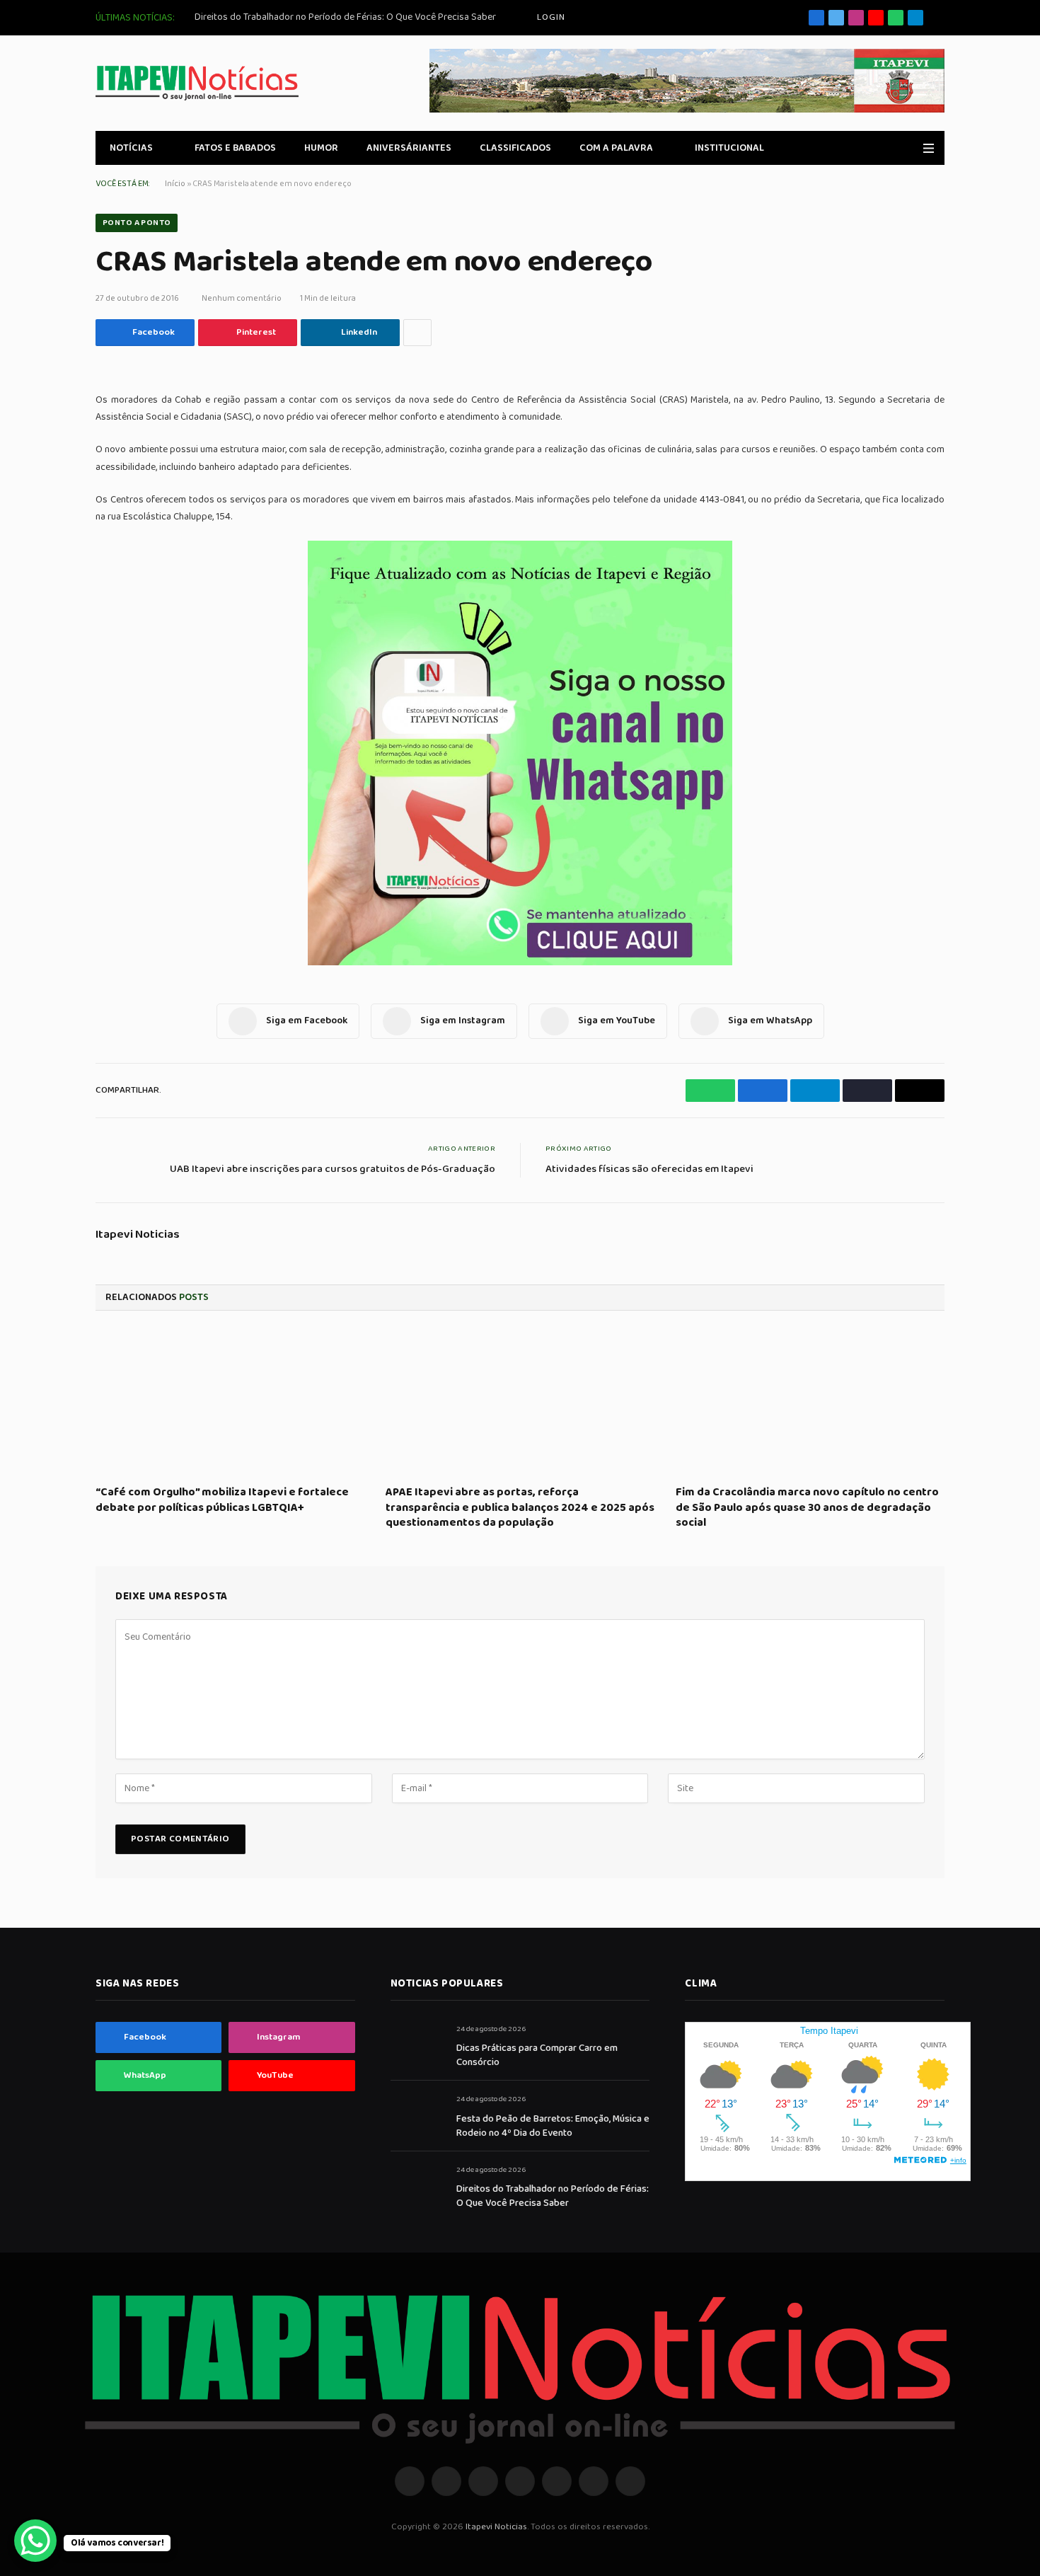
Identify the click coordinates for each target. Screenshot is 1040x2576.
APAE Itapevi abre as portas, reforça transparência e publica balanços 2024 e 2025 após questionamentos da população (520, 1508)
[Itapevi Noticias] (197, 83)
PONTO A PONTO (137, 223)
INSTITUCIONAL (729, 148)
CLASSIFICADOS (515, 148)
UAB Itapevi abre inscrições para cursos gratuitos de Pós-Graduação (333, 1169)
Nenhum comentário (242, 298)
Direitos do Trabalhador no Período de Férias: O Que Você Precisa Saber (345, 17)
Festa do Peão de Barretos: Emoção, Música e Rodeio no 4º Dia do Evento (553, 2126)
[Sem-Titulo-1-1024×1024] (520, 962)
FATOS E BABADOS (235, 148)
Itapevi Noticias (138, 1235)
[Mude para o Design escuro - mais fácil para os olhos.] (908, 148)
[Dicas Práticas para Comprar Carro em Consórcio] (417, 2045)
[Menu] (929, 148)
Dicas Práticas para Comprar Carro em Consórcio (537, 2055)
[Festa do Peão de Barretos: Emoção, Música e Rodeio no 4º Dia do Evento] (417, 2115)
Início (175, 184)
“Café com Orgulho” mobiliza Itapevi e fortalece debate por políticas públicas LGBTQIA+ (222, 1500)
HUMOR (321, 148)
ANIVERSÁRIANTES (409, 148)
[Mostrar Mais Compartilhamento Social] (417, 333)
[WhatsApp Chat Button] (35, 2541)
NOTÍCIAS (131, 148)
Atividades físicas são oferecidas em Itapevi (649, 1169)
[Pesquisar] (939, 18)
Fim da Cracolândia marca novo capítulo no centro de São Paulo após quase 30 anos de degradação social (807, 1508)
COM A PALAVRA (616, 148)
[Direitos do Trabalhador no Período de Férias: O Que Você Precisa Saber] (417, 2186)
